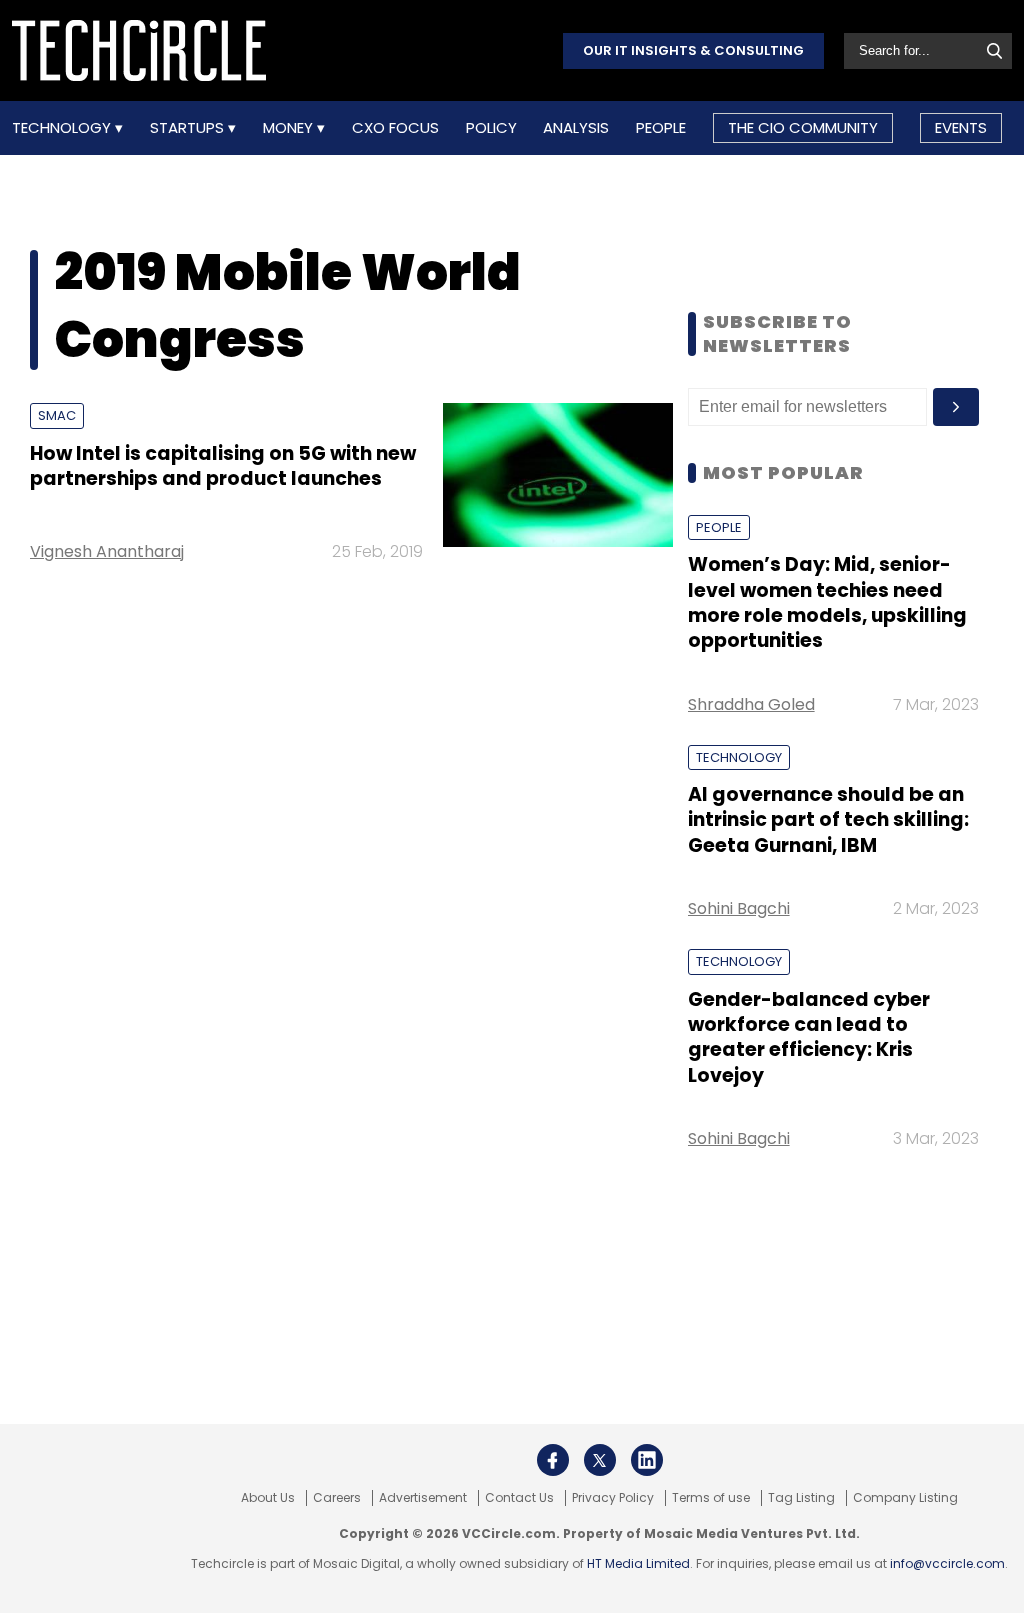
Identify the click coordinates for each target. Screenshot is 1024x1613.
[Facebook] (553, 1460)
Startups (189, 128)
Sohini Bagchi (739, 908)
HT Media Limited (638, 1563)
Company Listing (905, 1498)
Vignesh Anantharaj (107, 551)
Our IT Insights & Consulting (693, 50)
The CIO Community (803, 127)
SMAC (57, 415)
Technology (63, 128)
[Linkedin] (647, 1460)
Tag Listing (801, 1498)
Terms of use (711, 1498)
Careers (337, 1498)
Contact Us (519, 1498)
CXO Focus (395, 128)
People (661, 128)
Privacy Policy (613, 1498)
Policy (491, 128)
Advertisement (423, 1498)
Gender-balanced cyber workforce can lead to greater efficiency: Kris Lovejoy (809, 1037)
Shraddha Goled (751, 704)
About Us (268, 1498)
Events (961, 127)
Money (290, 128)
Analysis (576, 128)
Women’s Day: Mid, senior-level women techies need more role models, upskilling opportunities (827, 602)
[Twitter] (600, 1460)
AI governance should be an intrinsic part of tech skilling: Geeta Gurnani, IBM (828, 820)
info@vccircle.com (947, 1563)
